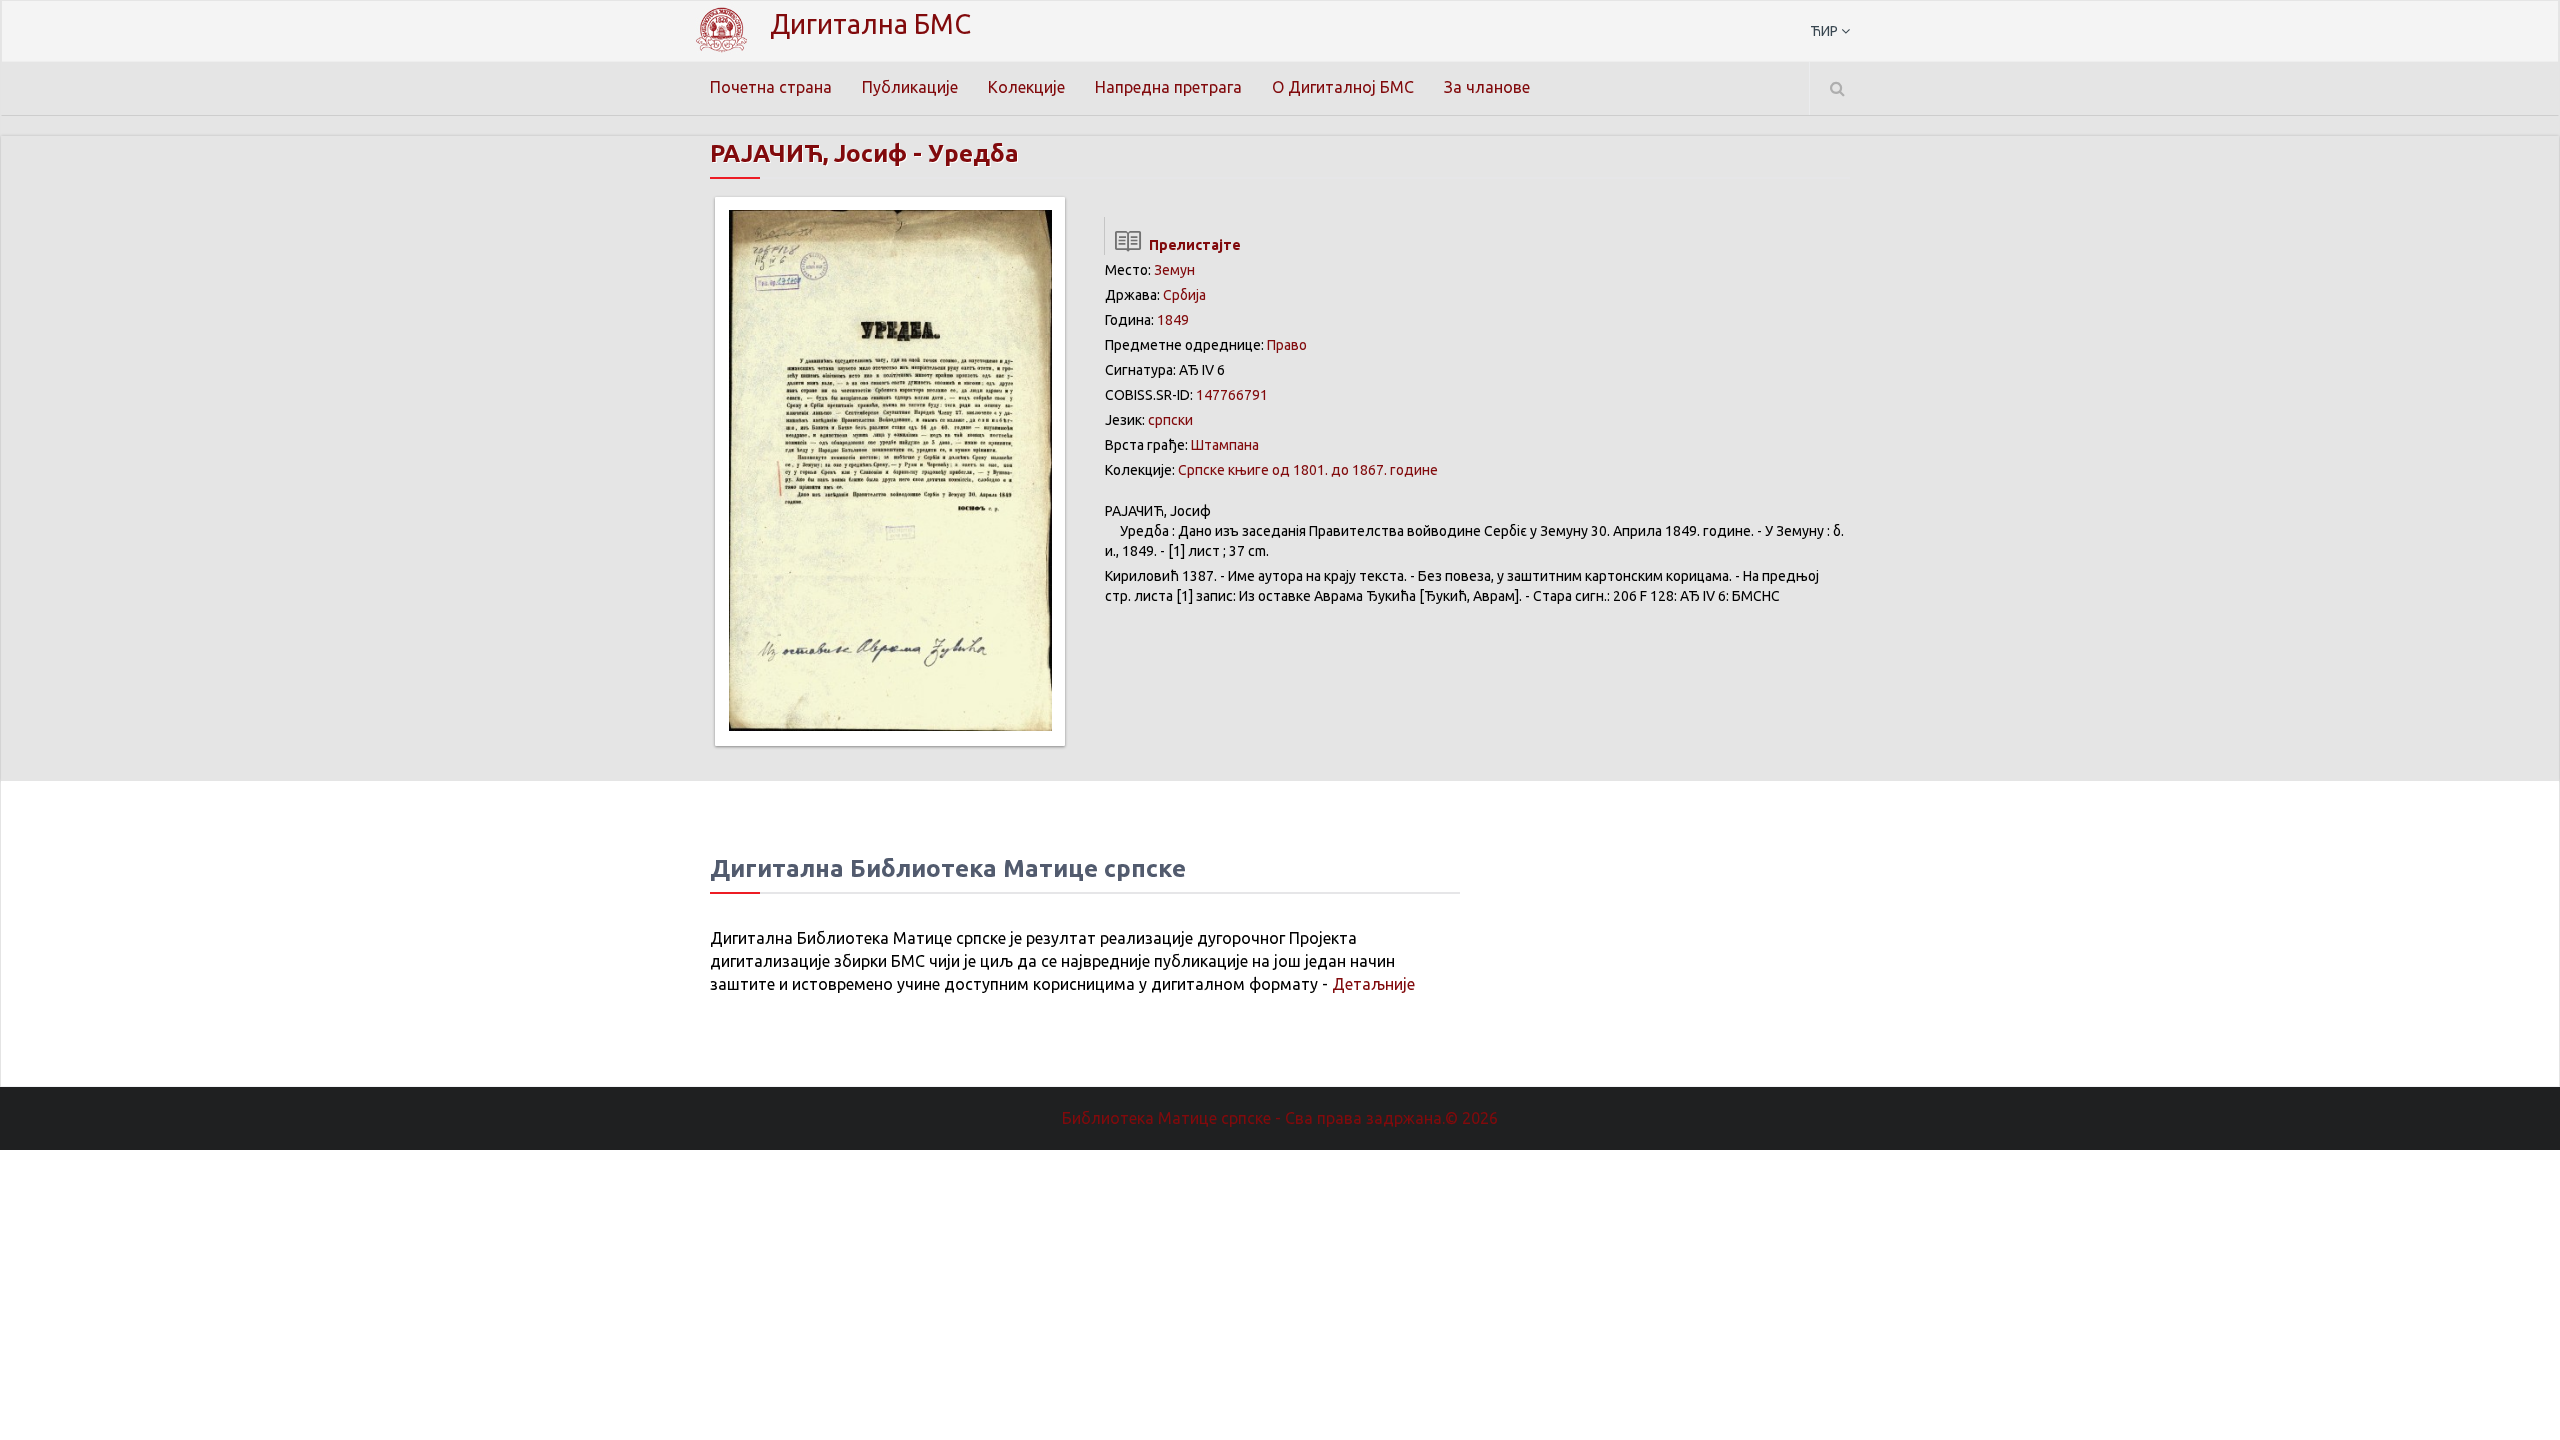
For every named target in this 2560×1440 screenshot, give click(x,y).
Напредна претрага (1168, 87)
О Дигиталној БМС (1343, 87)
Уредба (973, 153)
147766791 (1232, 395)
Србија (1184, 295)
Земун (1174, 270)
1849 (1173, 320)
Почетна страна (771, 87)
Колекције (1026, 87)
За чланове (1487, 87)
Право (1287, 345)
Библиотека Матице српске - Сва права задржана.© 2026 (1280, 1118)
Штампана (1225, 445)
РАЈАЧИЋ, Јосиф (808, 153)
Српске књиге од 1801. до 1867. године (1308, 470)
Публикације (910, 87)
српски (1170, 420)
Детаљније (1373, 984)
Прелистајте (1192, 245)
